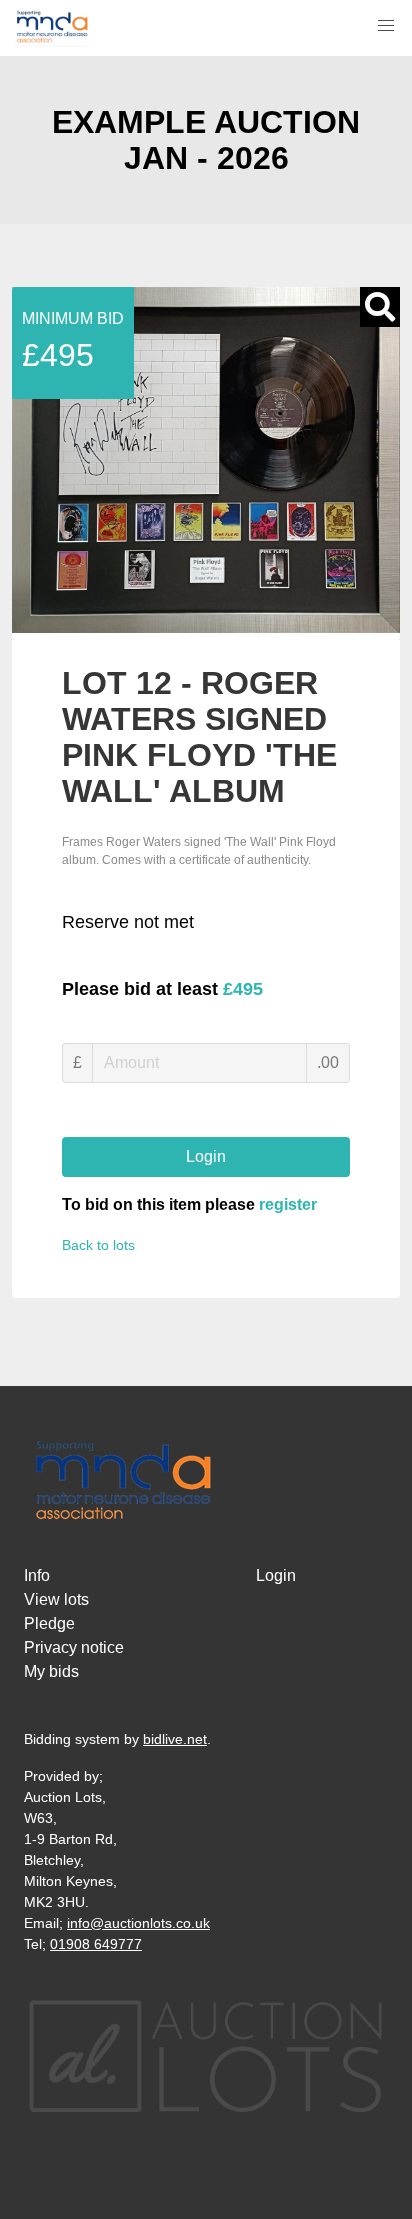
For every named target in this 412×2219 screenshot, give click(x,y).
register (288, 1204)
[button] (386, 26)
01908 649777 (96, 1944)
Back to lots (98, 1245)
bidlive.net (175, 1739)
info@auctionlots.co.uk (138, 1923)
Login (206, 1156)
